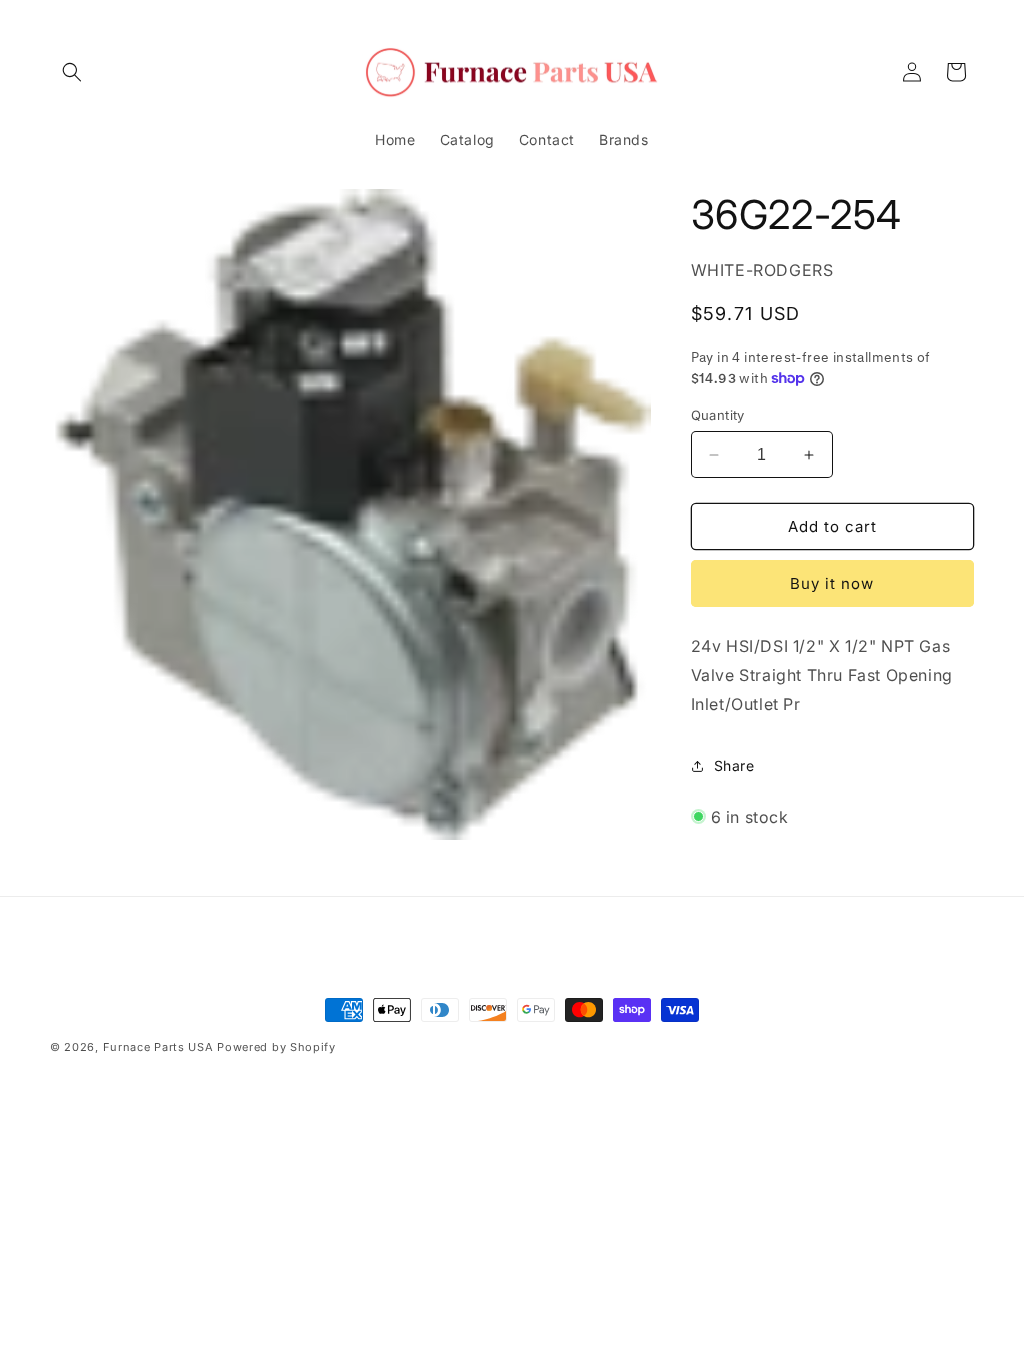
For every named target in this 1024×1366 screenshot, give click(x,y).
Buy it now (832, 583)
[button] (72, 72)
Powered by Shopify (276, 1047)
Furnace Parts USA (158, 1047)
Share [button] (734, 765)
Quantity (718, 415)
